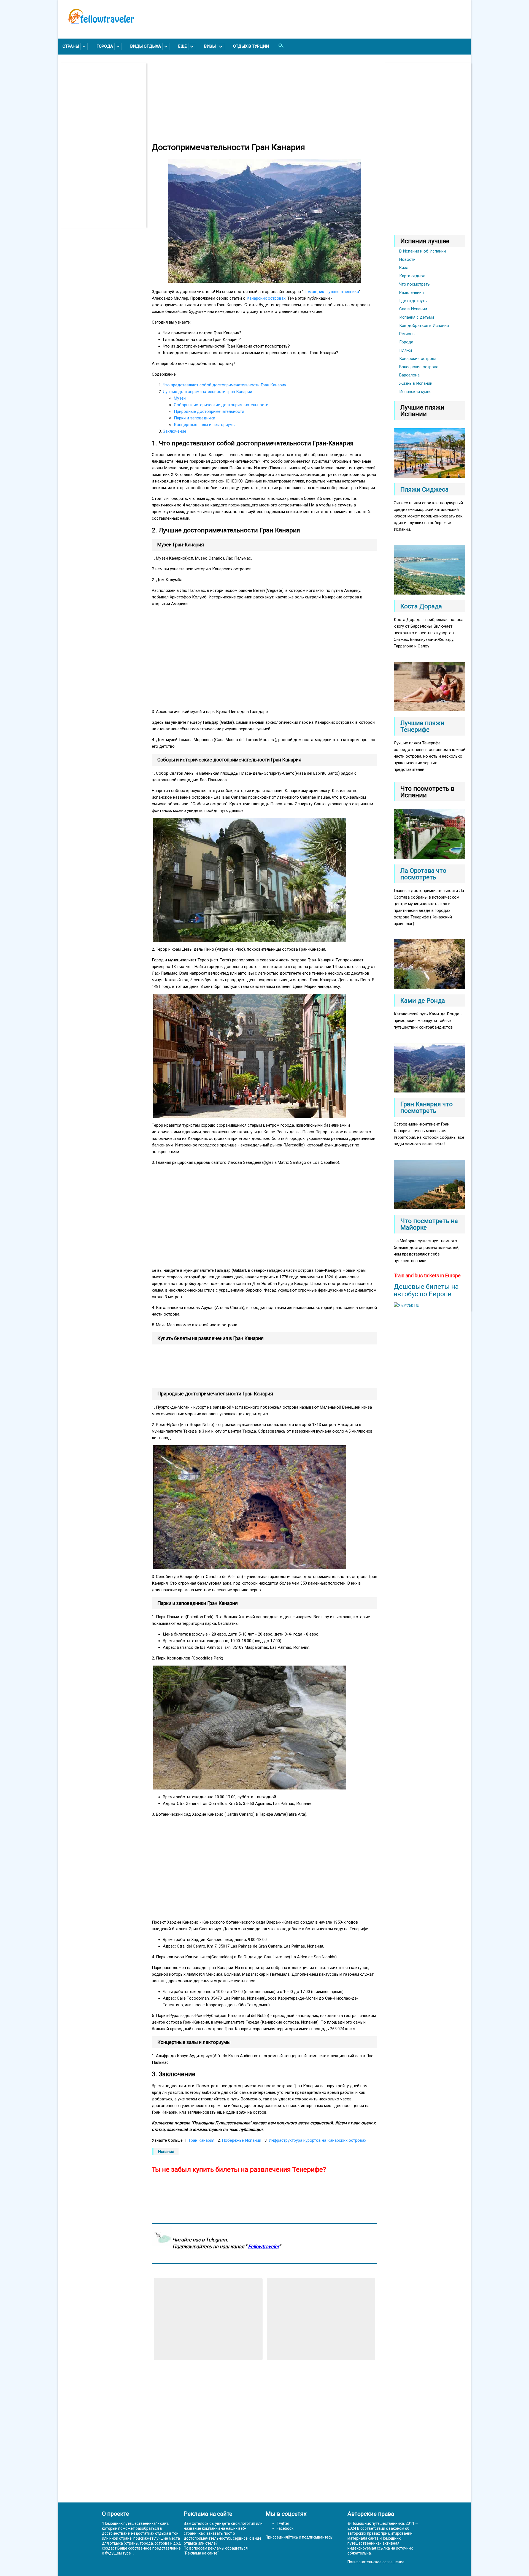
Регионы (407, 334)
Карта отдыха (412, 276)
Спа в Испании (413, 309)
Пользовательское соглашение (376, 2562)
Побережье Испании (241, 2140)
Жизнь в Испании (416, 383)
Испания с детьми (417, 317)
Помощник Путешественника (331, 292)
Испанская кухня (415, 392)
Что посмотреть (415, 284)
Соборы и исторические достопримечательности (221, 405)
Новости (407, 259)
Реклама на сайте (201, 2553)
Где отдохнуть (413, 301)
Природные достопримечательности (209, 411)
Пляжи (406, 350)
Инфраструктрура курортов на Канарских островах (317, 2140)
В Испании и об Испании (423, 251)
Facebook (285, 2528)
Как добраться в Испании (424, 326)
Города (406, 342)
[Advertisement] (105, 145)
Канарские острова (418, 359)
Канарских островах (266, 298)
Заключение (175, 431)
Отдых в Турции (251, 46)
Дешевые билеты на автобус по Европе (426, 1290)
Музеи (180, 398)
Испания (166, 2152)
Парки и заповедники (195, 418)
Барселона (409, 375)
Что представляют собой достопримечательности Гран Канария (225, 385)
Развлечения (411, 292)
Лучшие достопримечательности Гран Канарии (207, 392)
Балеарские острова (419, 367)
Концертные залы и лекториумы (205, 425)
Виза (404, 268)
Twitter (283, 2523)
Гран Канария (202, 2140)
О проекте (115, 2514)
